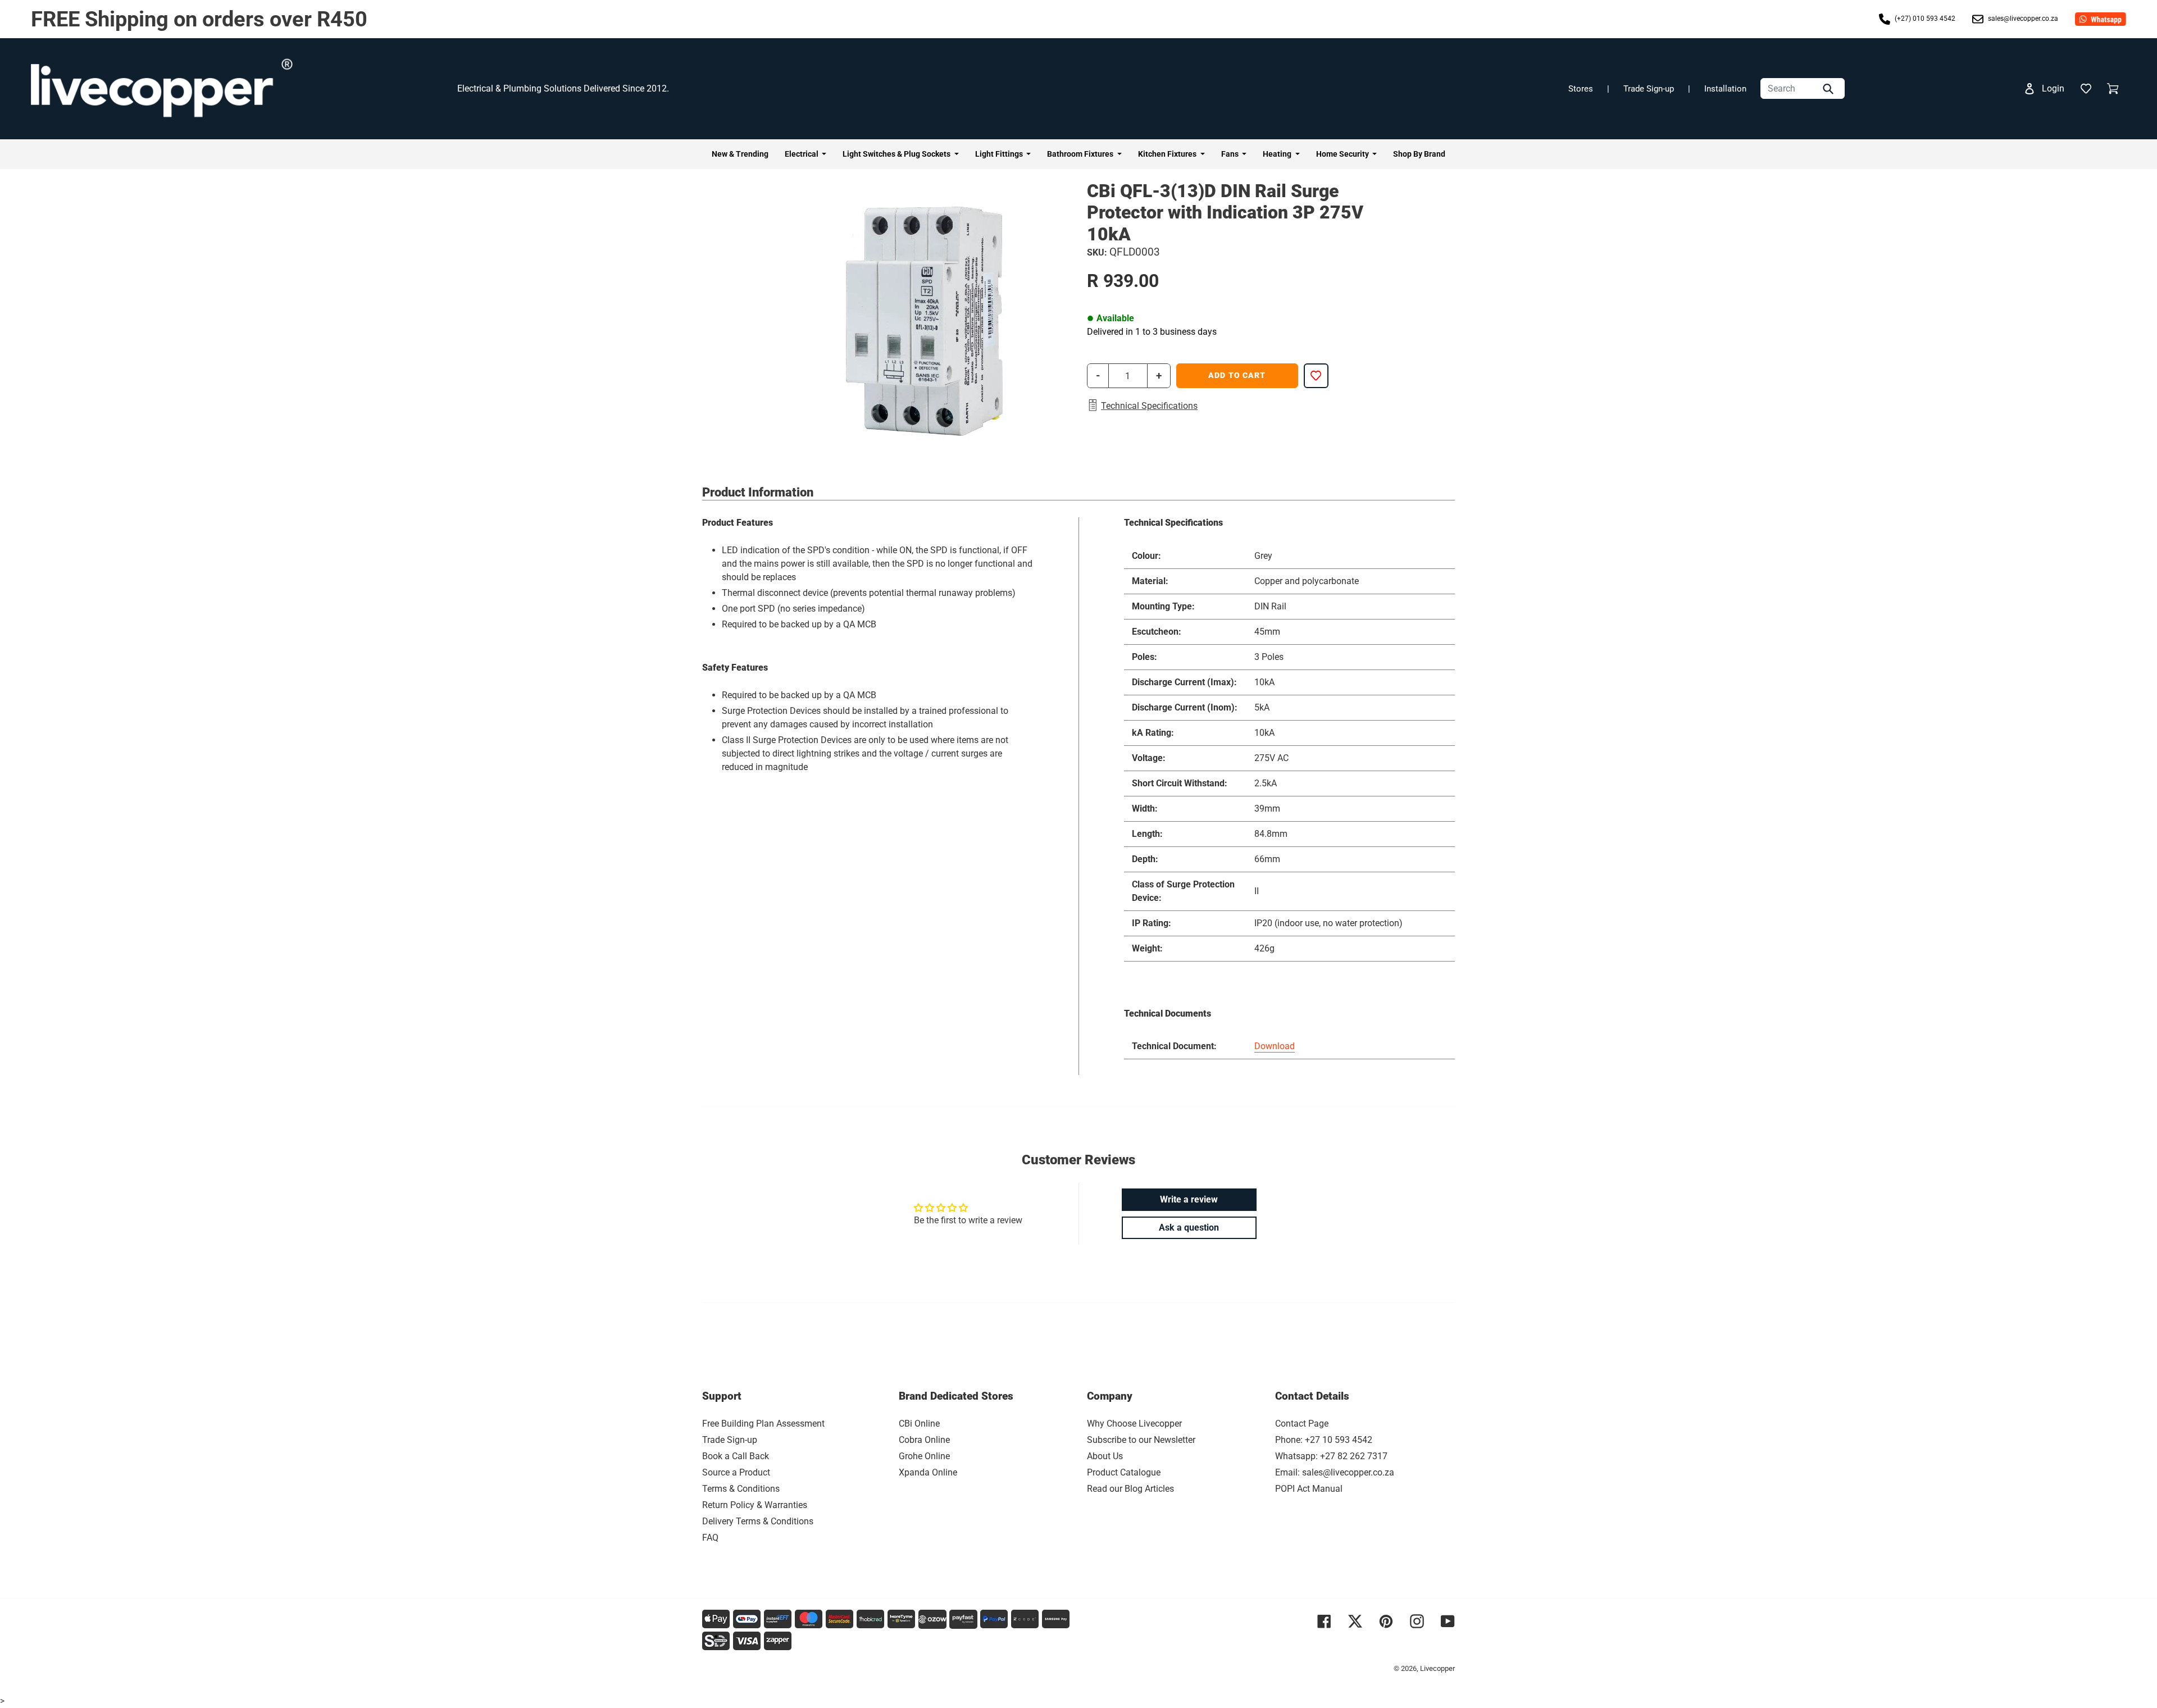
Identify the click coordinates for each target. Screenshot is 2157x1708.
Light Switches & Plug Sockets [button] (897, 154)
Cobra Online (924, 1440)
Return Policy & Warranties (755, 1505)
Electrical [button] (802, 154)
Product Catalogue (1124, 1472)
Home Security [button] (1343, 154)
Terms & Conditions (741, 1489)
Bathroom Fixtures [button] (1081, 154)
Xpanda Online (928, 1472)
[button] (2086, 89)
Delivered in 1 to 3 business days (1152, 332)
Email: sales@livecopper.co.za (1335, 1472)
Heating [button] (1278, 154)
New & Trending (740, 154)
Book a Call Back (736, 1456)
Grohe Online (924, 1456)
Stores (1581, 89)
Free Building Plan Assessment (763, 1424)
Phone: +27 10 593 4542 (1324, 1440)
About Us (1105, 1456)
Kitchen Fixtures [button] (1168, 154)
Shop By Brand (1419, 154)
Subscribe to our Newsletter (1141, 1440)
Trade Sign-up (1649, 89)
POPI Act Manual (1309, 1489)
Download (1275, 1046)
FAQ (710, 1538)
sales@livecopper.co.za (2022, 19)
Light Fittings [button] (1000, 154)
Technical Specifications (1149, 406)
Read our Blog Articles (1130, 1489)
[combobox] (1803, 88)
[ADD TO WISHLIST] (1316, 376)
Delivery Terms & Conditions (758, 1521)
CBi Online (919, 1424)
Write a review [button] (1189, 1199)
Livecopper (1437, 1668)
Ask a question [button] (1189, 1228)
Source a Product (736, 1472)
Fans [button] (1231, 154)
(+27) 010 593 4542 (1924, 19)
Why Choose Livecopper (1134, 1424)
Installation (1725, 89)
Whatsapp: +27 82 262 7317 (1331, 1456)
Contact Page (1302, 1424)
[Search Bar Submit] (1830, 88)
